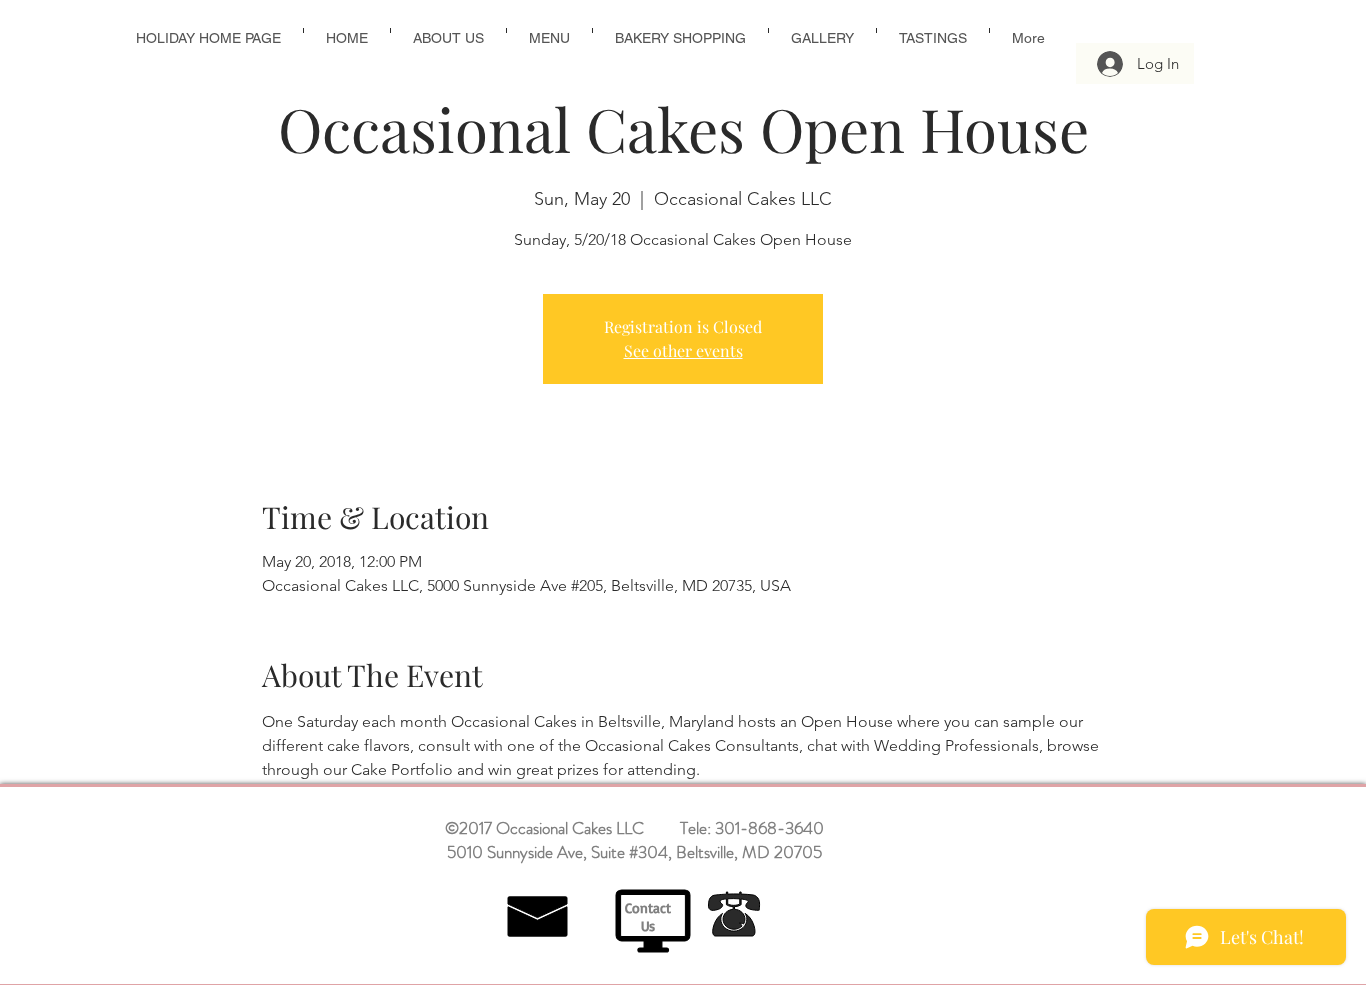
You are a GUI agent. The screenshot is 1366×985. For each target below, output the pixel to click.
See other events (683, 350)
